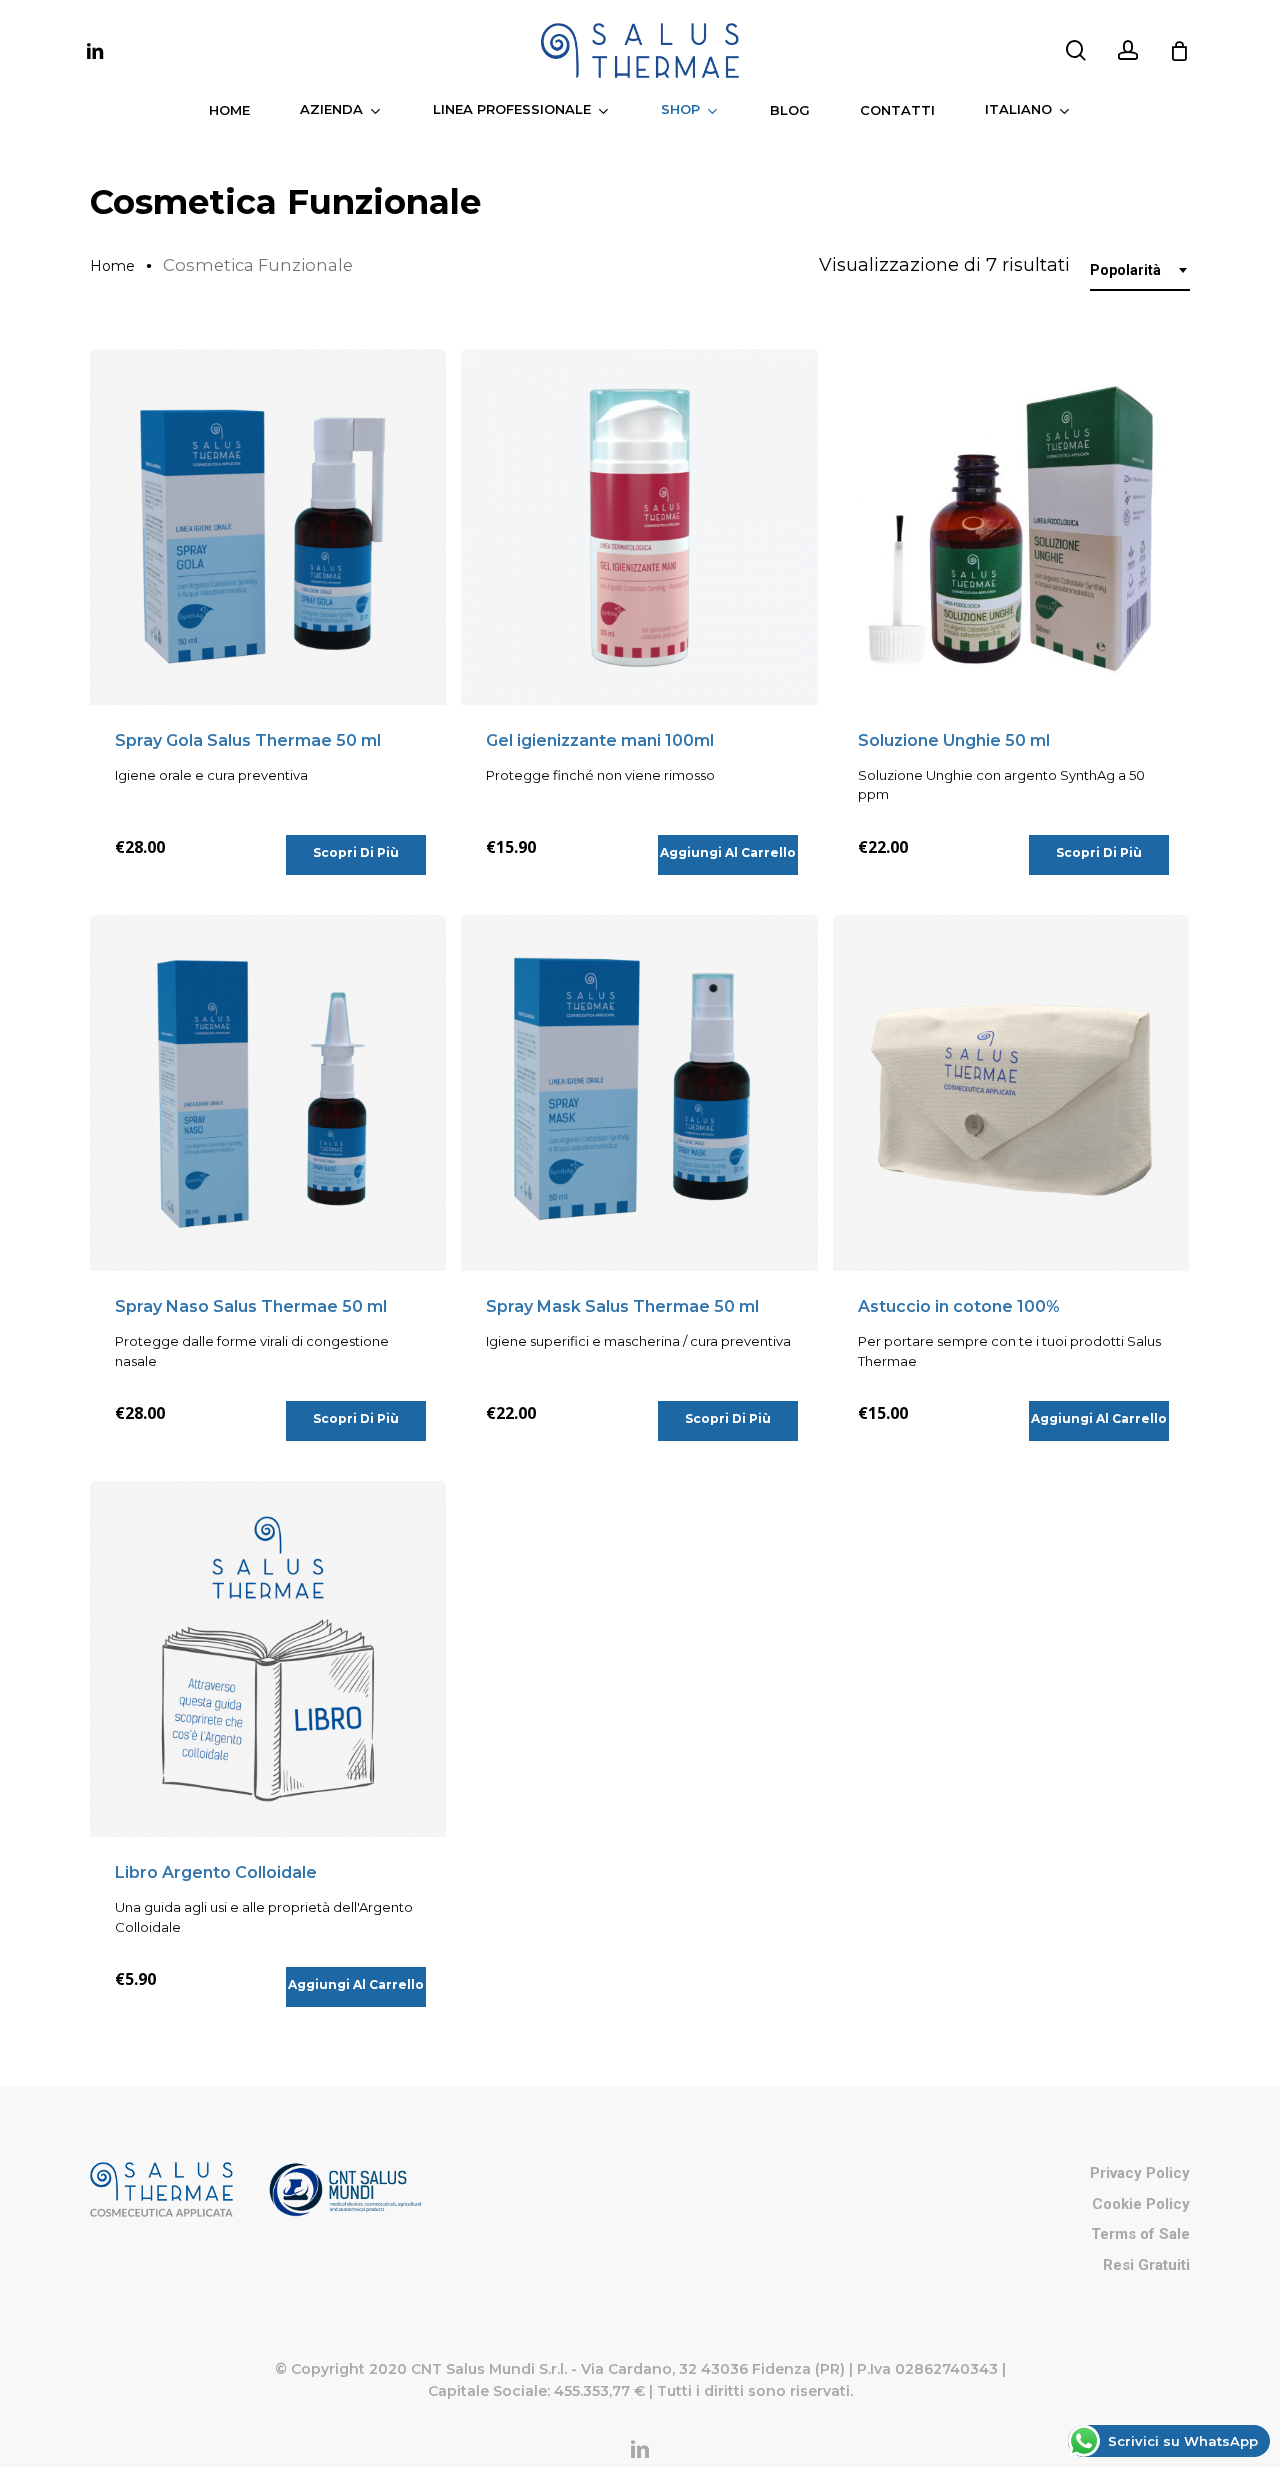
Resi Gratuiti (1146, 2265)
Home (112, 266)
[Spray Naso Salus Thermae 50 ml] (268, 1093)
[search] (1076, 50)
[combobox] (1140, 270)
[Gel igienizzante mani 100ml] (639, 527)
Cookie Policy (1141, 2204)
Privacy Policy (1140, 2173)
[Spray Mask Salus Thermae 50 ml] (639, 1093)
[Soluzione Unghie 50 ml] (1011, 527)
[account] (1128, 50)
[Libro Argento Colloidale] (268, 1659)
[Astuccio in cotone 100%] (1011, 1093)
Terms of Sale (1140, 2234)
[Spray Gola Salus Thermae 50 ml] (268, 527)
